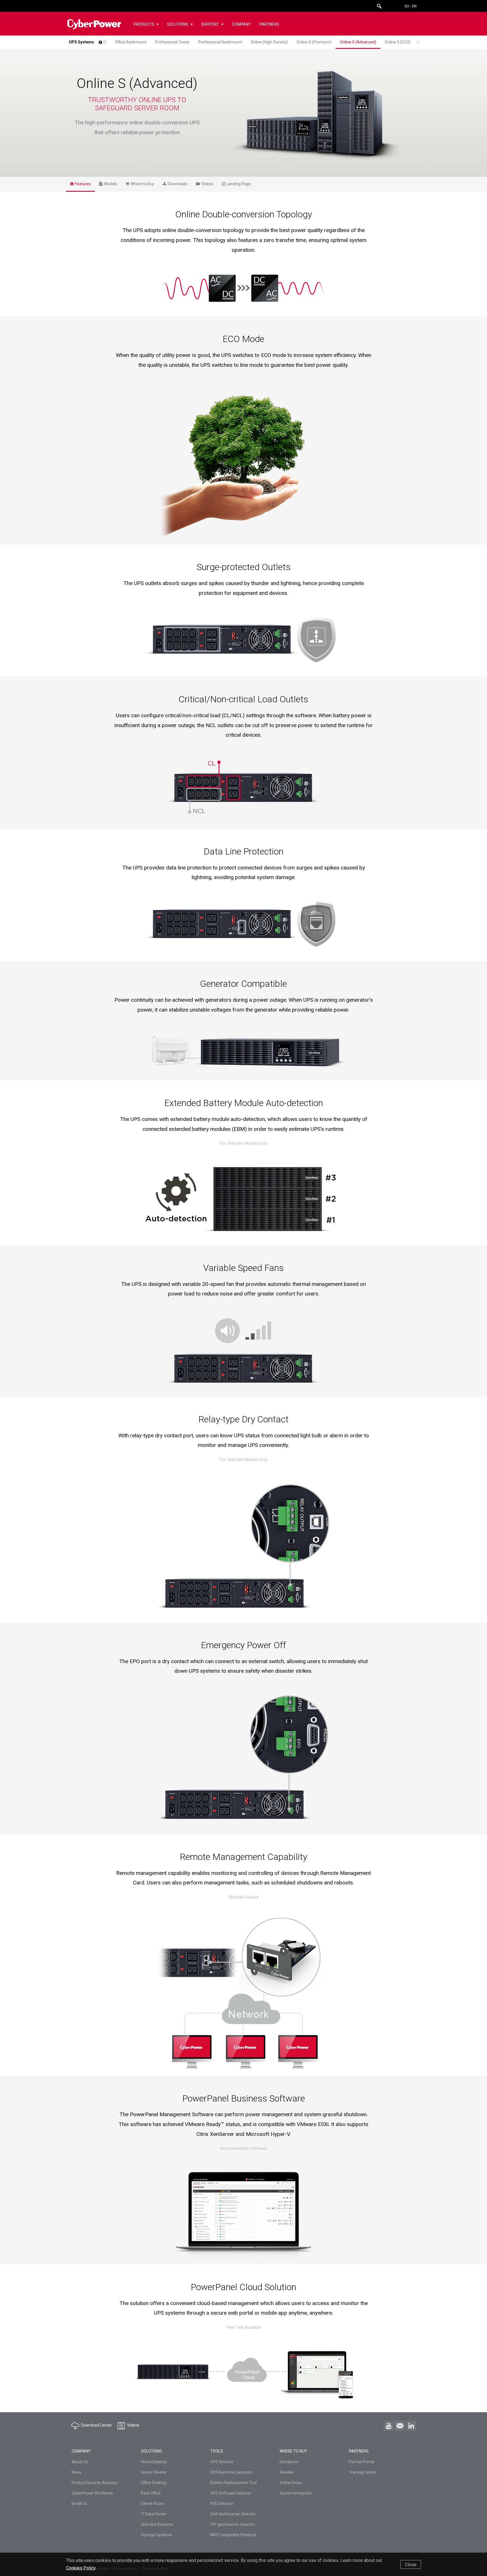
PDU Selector (222, 2504)
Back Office (151, 2493)
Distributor (289, 2462)
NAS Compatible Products (233, 2535)
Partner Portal (361, 2462)
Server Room (153, 2504)
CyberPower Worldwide (92, 2493)
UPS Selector (222, 2462)
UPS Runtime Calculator (232, 2472)
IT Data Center (154, 2514)
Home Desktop (154, 2462)
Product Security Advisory (95, 2483)
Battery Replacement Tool (233, 2483)
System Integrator (296, 2493)
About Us (80, 2462)
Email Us (79, 2504)
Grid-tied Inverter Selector (233, 2514)
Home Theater (154, 2472)
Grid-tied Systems (157, 2524)
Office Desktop (154, 2483)
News (77, 2472)
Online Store (291, 2483)
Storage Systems (156, 2535)
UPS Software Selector (231, 2493)
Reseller (287, 2472)
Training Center (363, 2472)
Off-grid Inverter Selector (233, 2524)
